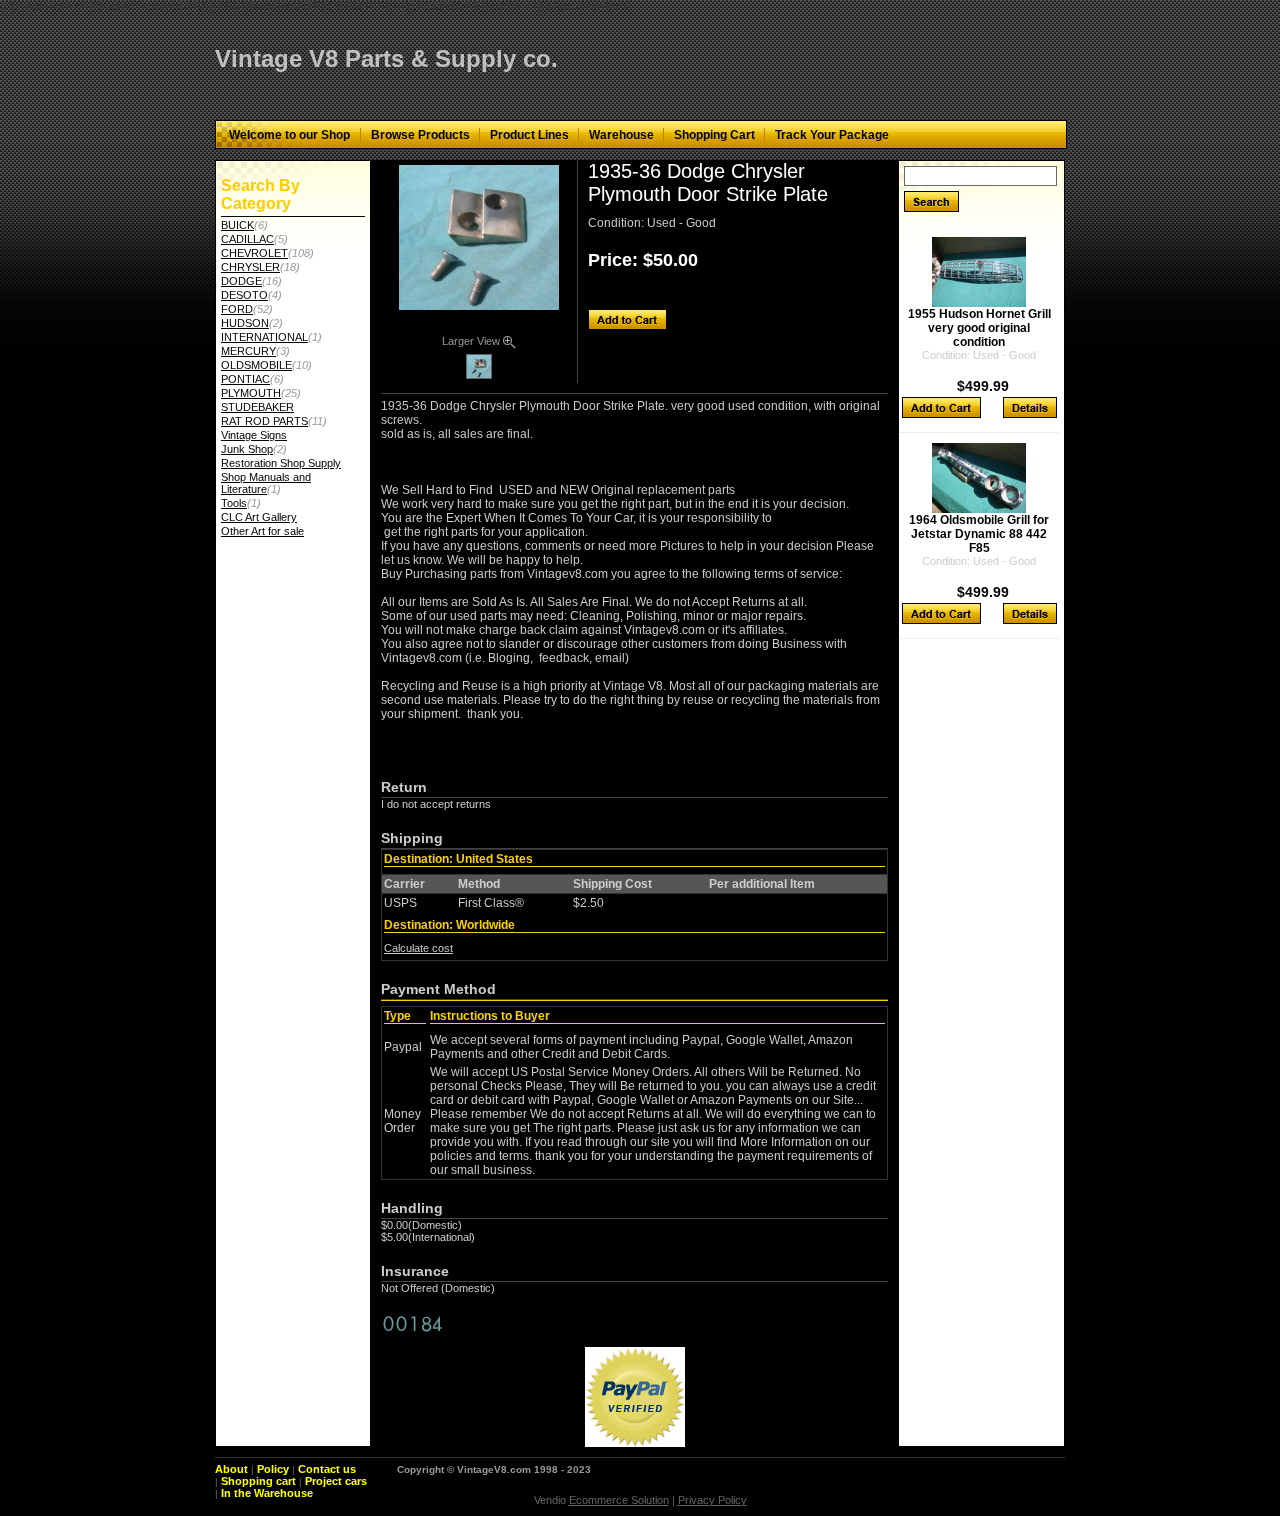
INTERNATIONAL (264, 337)
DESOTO (244, 295)
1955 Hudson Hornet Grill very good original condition (979, 328)
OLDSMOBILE (256, 365)
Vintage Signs (254, 435)
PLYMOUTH (251, 393)
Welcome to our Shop (289, 135)
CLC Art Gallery (259, 517)
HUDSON (245, 323)
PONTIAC (245, 379)
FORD (237, 309)
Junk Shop (247, 449)
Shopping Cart (714, 135)
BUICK (237, 225)
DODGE (241, 281)
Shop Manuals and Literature (266, 483)
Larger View (472, 341)
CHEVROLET (254, 253)
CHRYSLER (250, 267)
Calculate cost (418, 948)
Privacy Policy (712, 1500)
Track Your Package (832, 135)
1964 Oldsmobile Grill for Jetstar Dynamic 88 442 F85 (979, 534)
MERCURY (248, 351)
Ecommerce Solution (619, 1500)
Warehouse (621, 135)
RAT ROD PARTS (264, 421)
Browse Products (420, 135)
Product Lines (529, 135)
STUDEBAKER (257, 407)
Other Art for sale (262, 531)
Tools (234, 503)
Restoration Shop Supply (281, 463)
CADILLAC (247, 239)
